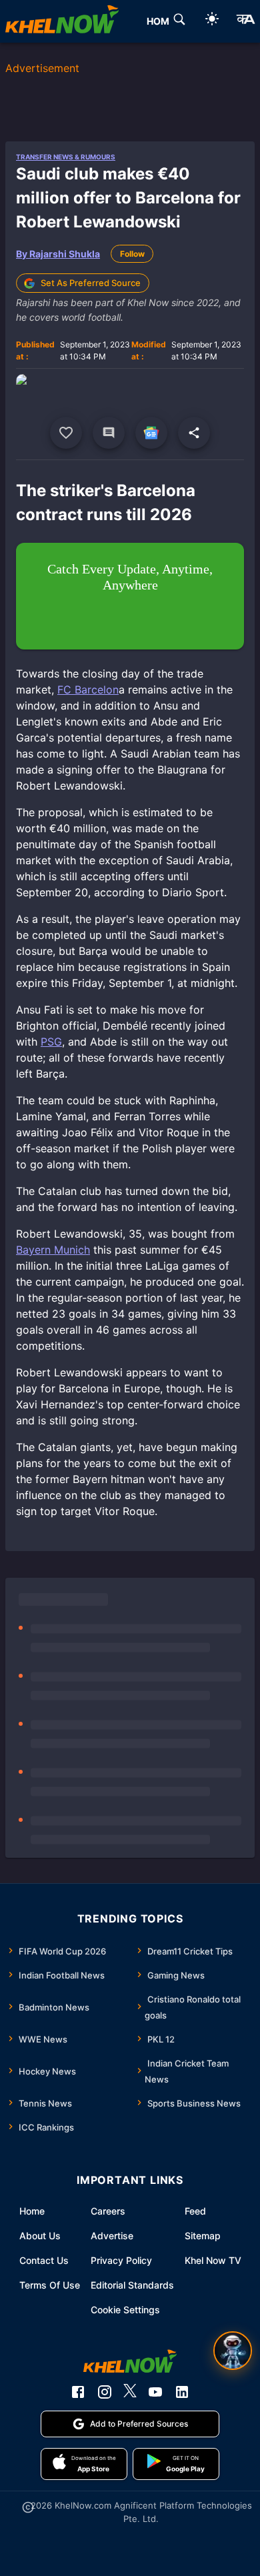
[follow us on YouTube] (155, 2392)
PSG (51, 1042)
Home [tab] (161, 21)
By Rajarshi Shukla (58, 254)
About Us (40, 2236)
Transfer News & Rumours (66, 157)
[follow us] (151, 433)
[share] (194, 433)
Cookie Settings (125, 2310)
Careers (108, 2211)
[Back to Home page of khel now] (62, 21)
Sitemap (203, 2236)
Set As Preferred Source (91, 283)
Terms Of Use (50, 2285)
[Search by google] (179, 21)
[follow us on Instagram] (105, 2392)
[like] (66, 433)
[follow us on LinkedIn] (182, 2392)
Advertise (112, 2236)
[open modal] (233, 2351)
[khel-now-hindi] (245, 21)
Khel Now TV (213, 2260)
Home (32, 2211)
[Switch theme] (212, 21)
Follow (132, 254)
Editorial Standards (132, 2285)
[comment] (109, 433)
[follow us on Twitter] (130, 2392)
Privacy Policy (121, 2260)
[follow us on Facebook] (78, 2392)
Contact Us (44, 2260)
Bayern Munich (53, 1250)
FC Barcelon (88, 690)
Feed (195, 2211)
